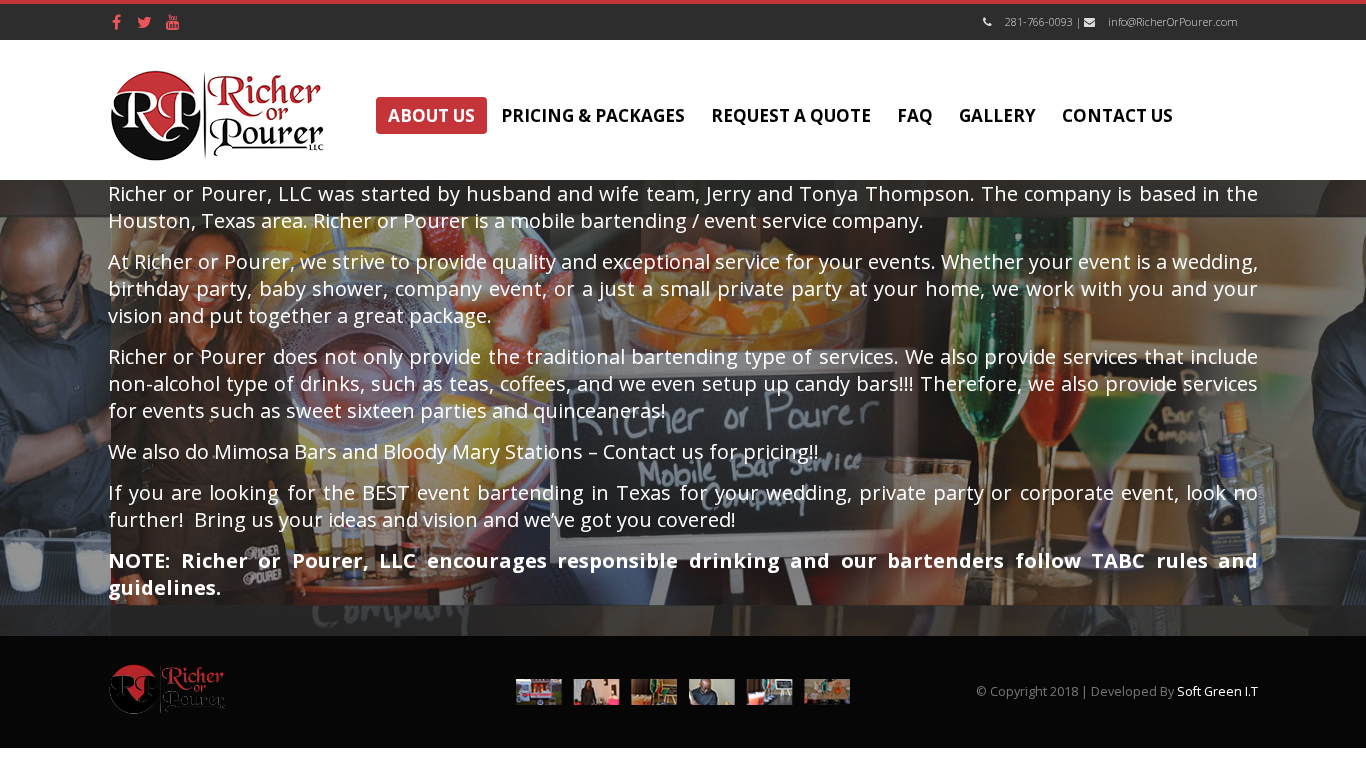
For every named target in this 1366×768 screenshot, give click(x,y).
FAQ (915, 115)
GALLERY (997, 115)
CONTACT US (1117, 115)
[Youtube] (173, 22)
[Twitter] (145, 22)
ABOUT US (431, 115)
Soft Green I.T (1217, 691)
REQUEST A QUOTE (791, 115)
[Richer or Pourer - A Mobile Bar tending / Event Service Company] (218, 115)
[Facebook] (117, 22)
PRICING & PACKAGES (593, 115)
